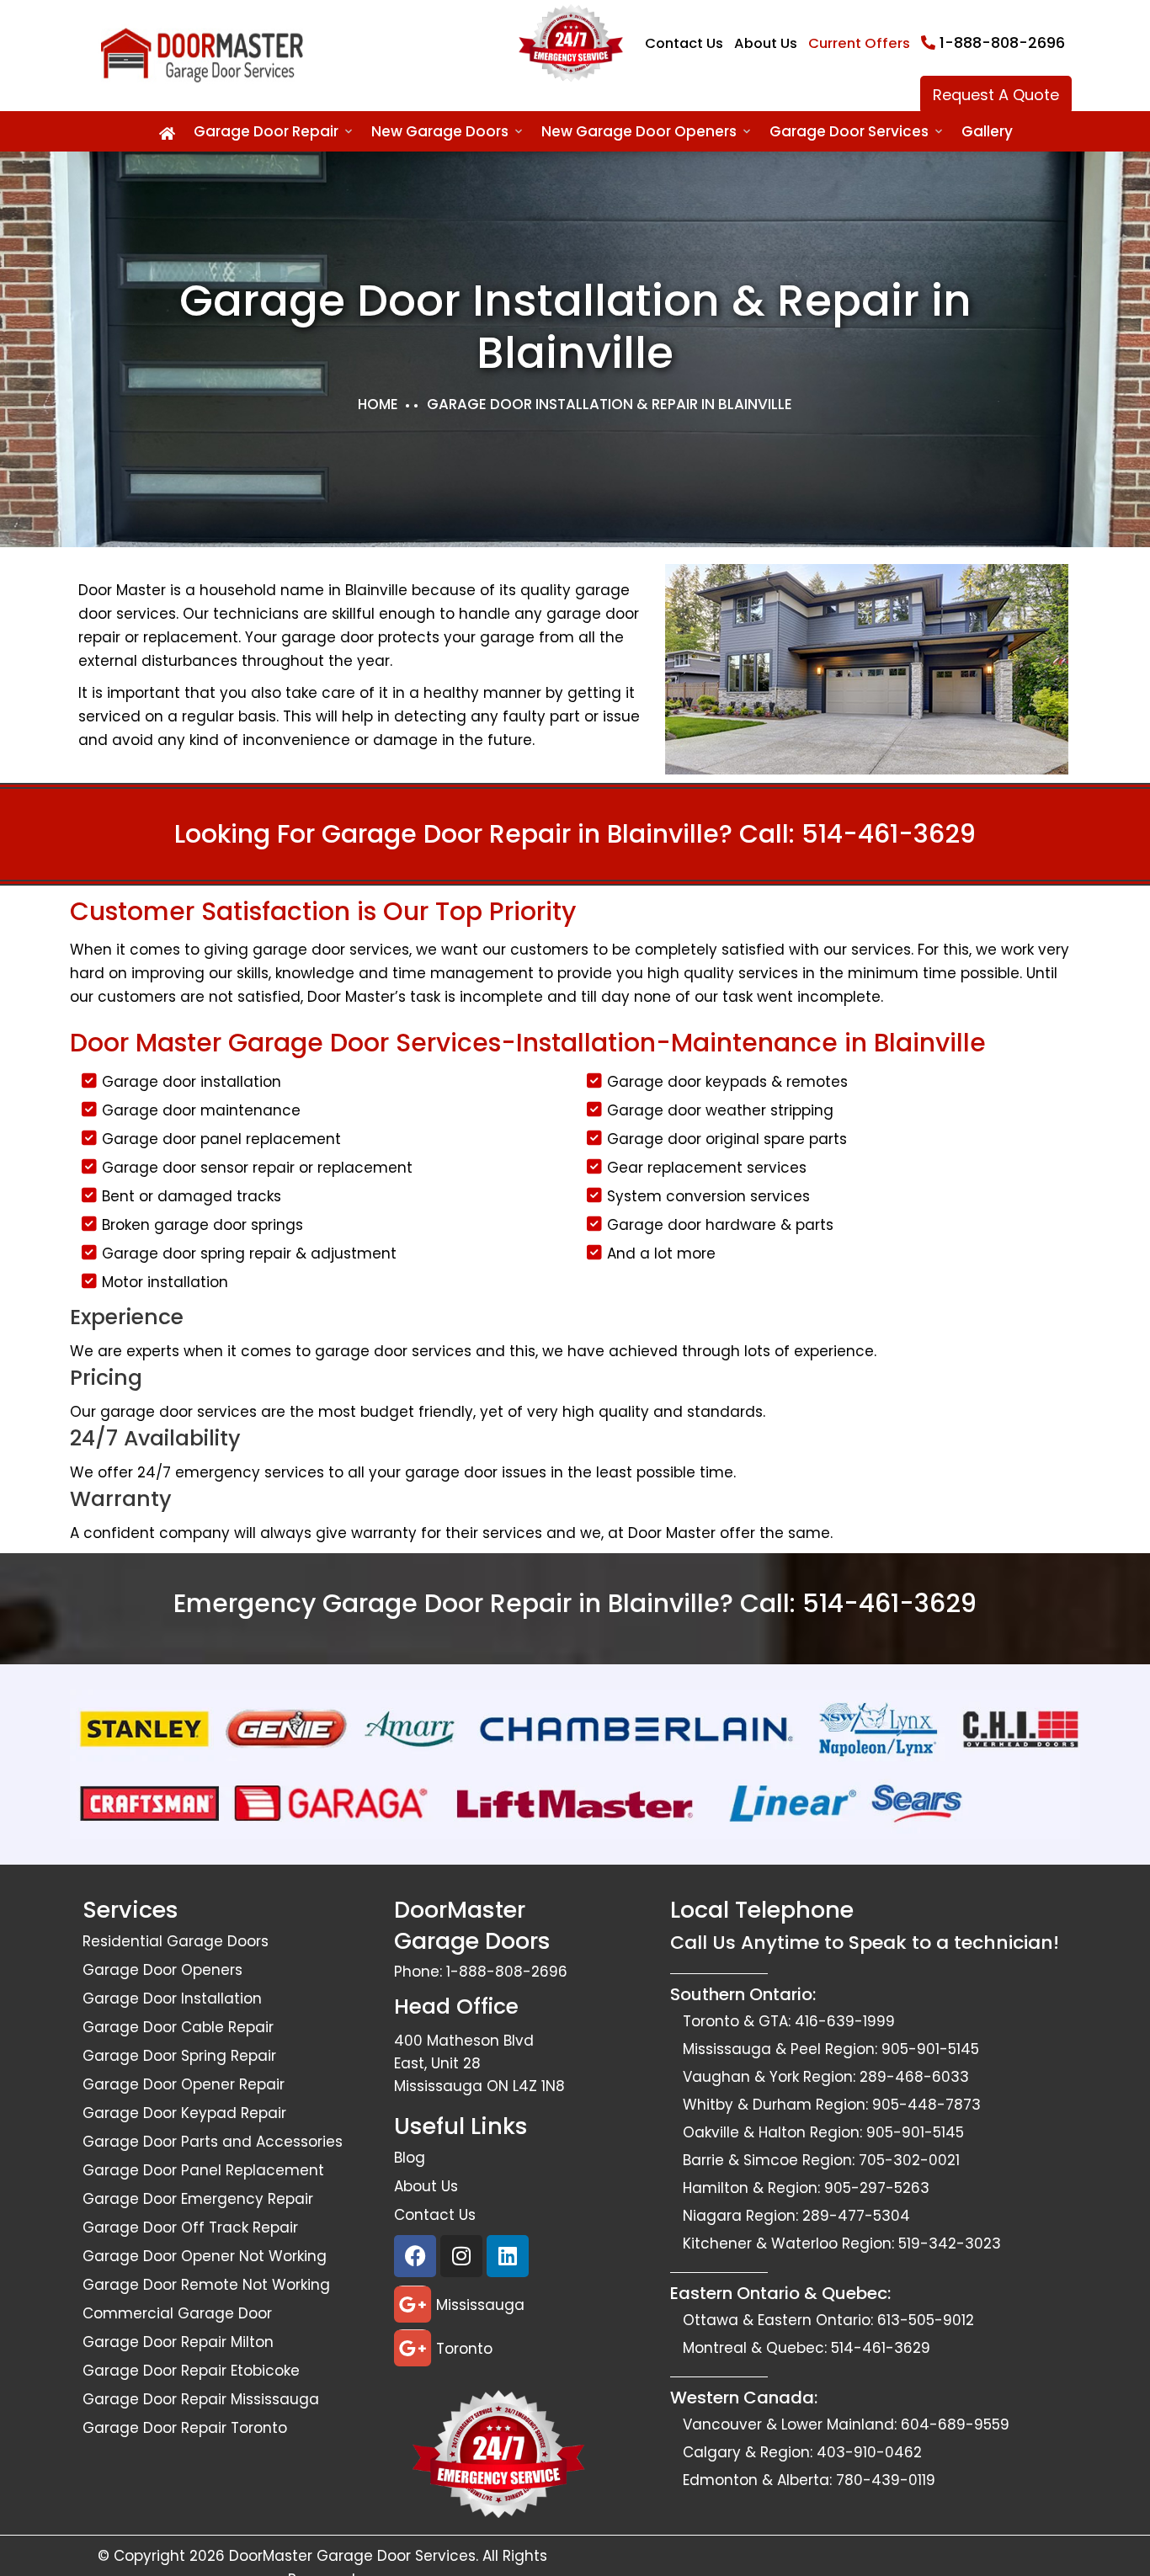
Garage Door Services (849, 131)
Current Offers (859, 43)
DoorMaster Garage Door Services (352, 2556)
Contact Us (684, 43)
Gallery (987, 131)
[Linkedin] (508, 2256)
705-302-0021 (909, 2160)
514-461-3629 (889, 834)
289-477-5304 (856, 2216)
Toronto (464, 2349)
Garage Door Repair (266, 131)
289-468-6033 (914, 2077)
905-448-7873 (926, 2105)
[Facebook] (415, 2256)
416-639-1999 (845, 2021)
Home (378, 404)
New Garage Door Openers (639, 131)
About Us (766, 43)
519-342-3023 (950, 2243)
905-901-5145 (930, 2049)
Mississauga (480, 2305)
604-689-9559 (955, 2424)
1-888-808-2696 (1002, 43)
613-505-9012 (926, 2320)
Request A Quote (996, 95)
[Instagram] (461, 2256)
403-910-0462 (869, 2452)
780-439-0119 (886, 2480)
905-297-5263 (877, 2188)
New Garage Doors (440, 131)
